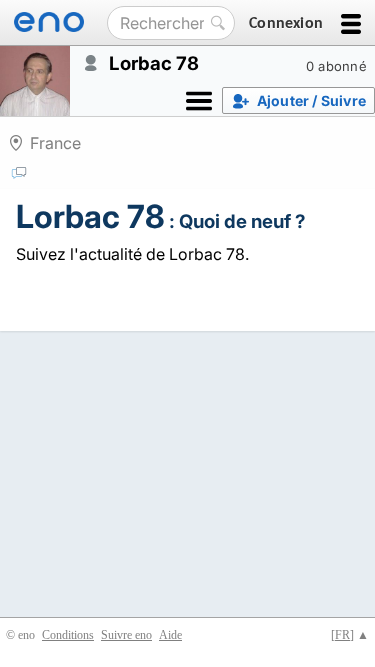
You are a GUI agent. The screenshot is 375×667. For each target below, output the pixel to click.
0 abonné (336, 66)
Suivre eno (126, 635)
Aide (170, 635)
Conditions (68, 635)
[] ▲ (350, 635)
